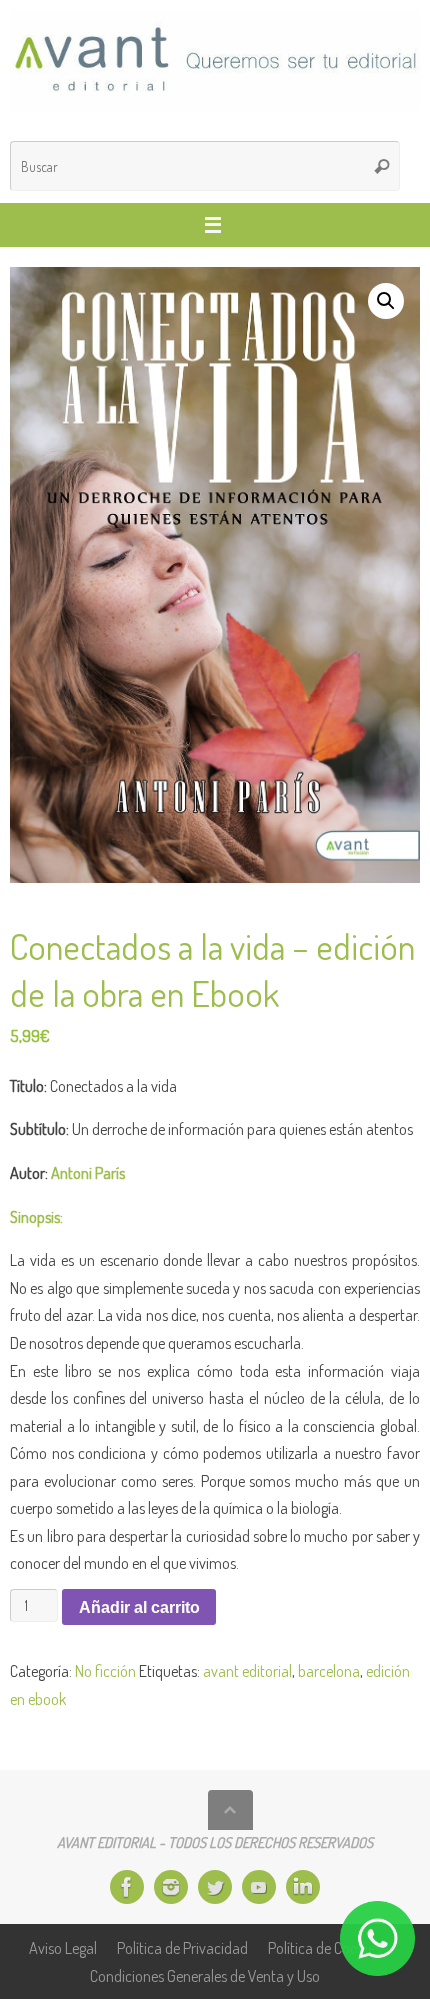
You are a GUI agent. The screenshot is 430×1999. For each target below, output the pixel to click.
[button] (386, 301)
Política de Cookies (324, 1947)
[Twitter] (215, 1887)
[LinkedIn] (303, 1887)
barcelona (329, 1670)
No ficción (105, 1670)
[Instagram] (171, 1887)
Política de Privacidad (182, 1947)
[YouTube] (259, 1887)
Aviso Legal (63, 1947)
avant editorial (247, 1670)
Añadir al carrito (139, 1607)
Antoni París (88, 1172)
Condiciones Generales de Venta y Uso (205, 1975)
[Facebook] (127, 1887)
